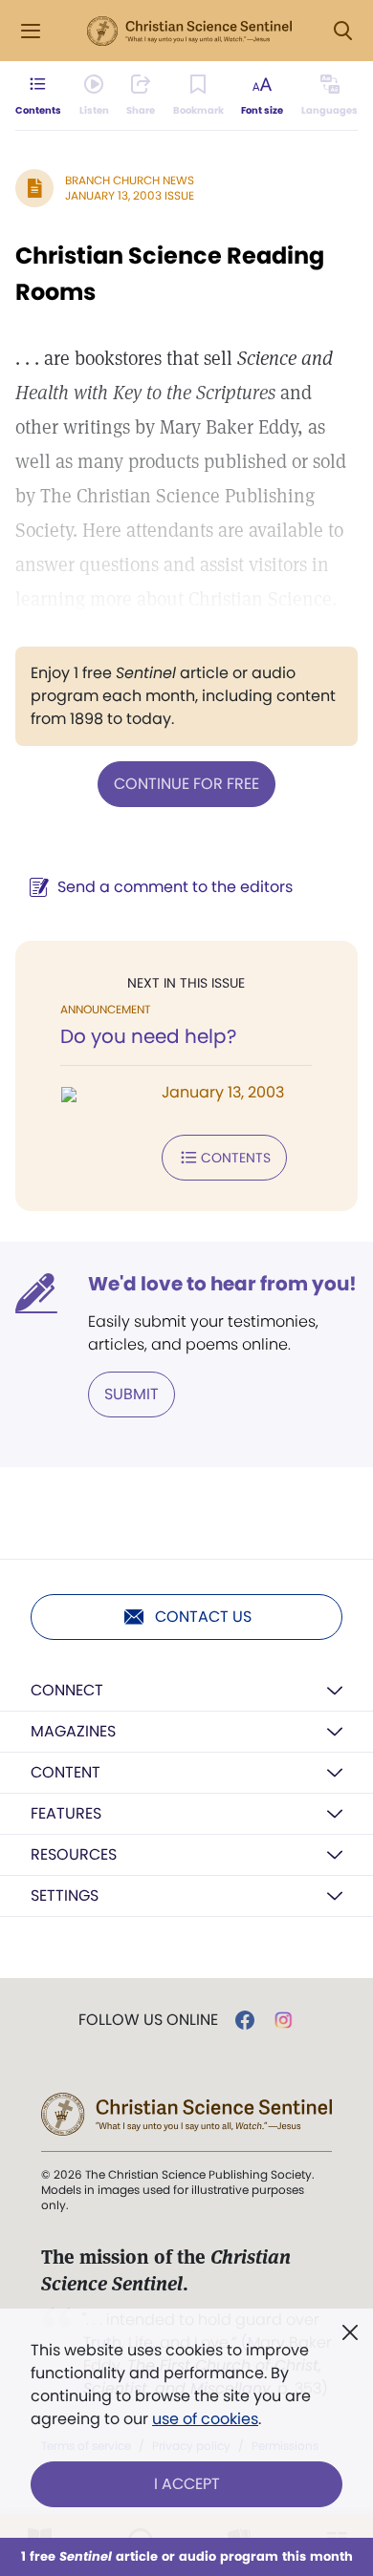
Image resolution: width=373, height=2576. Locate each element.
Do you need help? (148, 1036)
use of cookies (205, 2419)
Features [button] (66, 1813)
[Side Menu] (31, 31)
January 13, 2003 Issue (130, 195)
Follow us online (148, 2020)
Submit (132, 1394)
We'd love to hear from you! (222, 1284)
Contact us (203, 1617)
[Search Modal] (342, 31)
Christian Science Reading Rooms (170, 274)
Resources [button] (74, 1854)
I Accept (187, 2484)
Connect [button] (67, 1690)
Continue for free (186, 784)
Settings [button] (65, 1895)
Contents (236, 1158)
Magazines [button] (73, 1731)
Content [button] (66, 1772)
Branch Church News (130, 180)
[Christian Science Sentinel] (189, 32)
